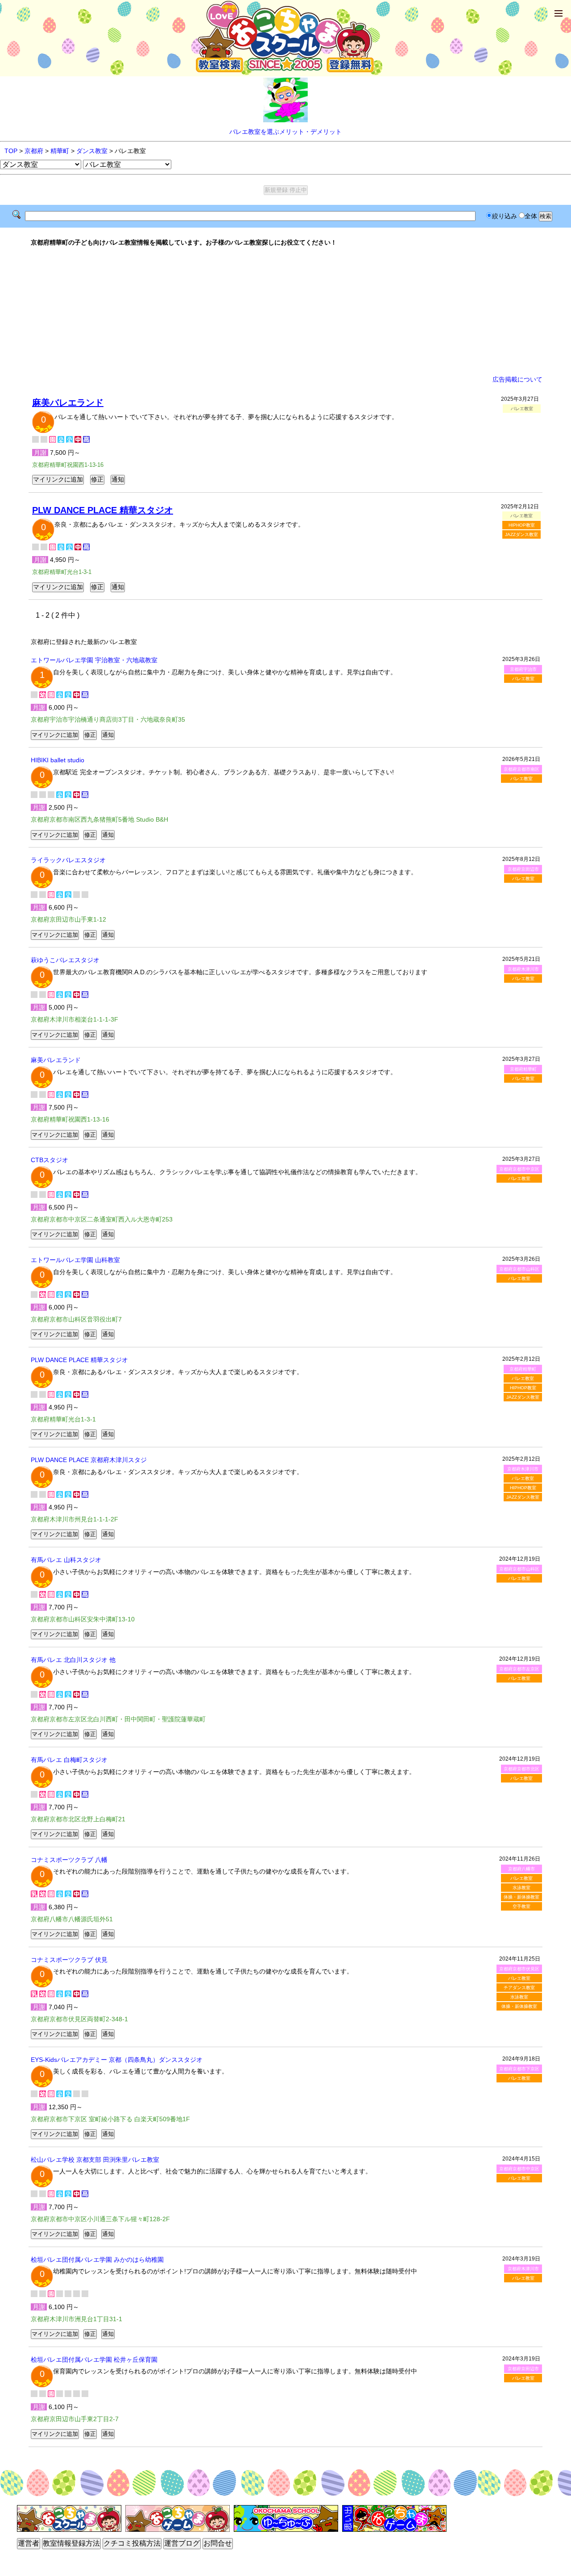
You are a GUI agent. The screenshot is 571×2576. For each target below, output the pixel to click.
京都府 (34, 151)
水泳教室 (521, 1888)
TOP (11, 151)
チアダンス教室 (519, 1988)
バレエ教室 (523, 679)
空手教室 (521, 1906)
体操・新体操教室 (521, 1897)
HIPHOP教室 (522, 525)
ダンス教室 (92, 151)
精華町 (60, 151)
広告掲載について (517, 379)
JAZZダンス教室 (521, 534)
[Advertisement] (285, 311)
